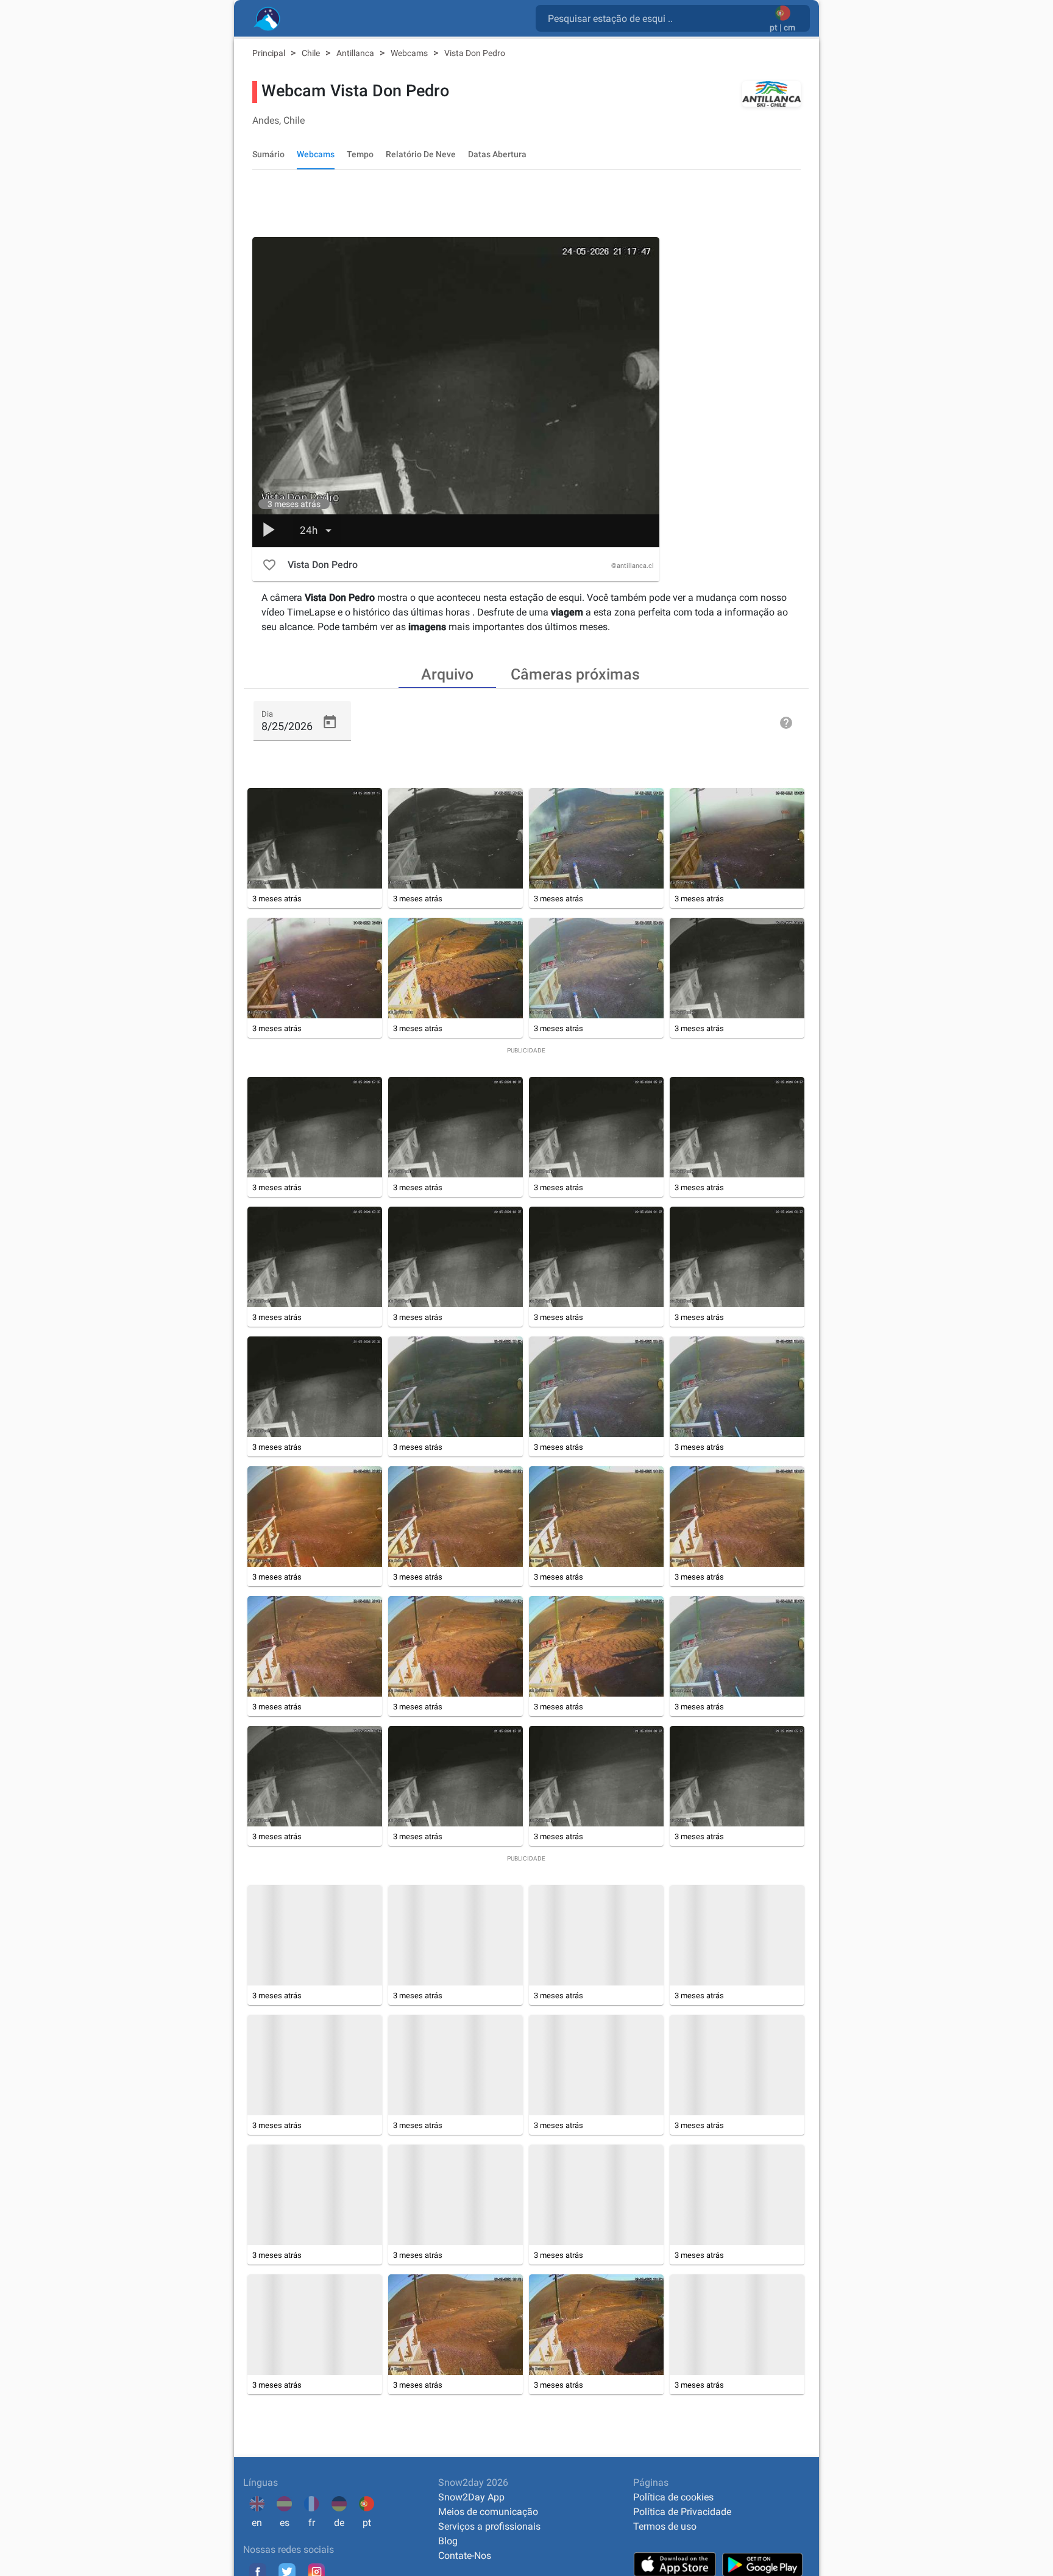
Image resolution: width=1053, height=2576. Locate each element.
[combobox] (655, 18)
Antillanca (356, 53)
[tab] (447, 673)
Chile (312, 53)
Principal (270, 53)
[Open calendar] (330, 722)
